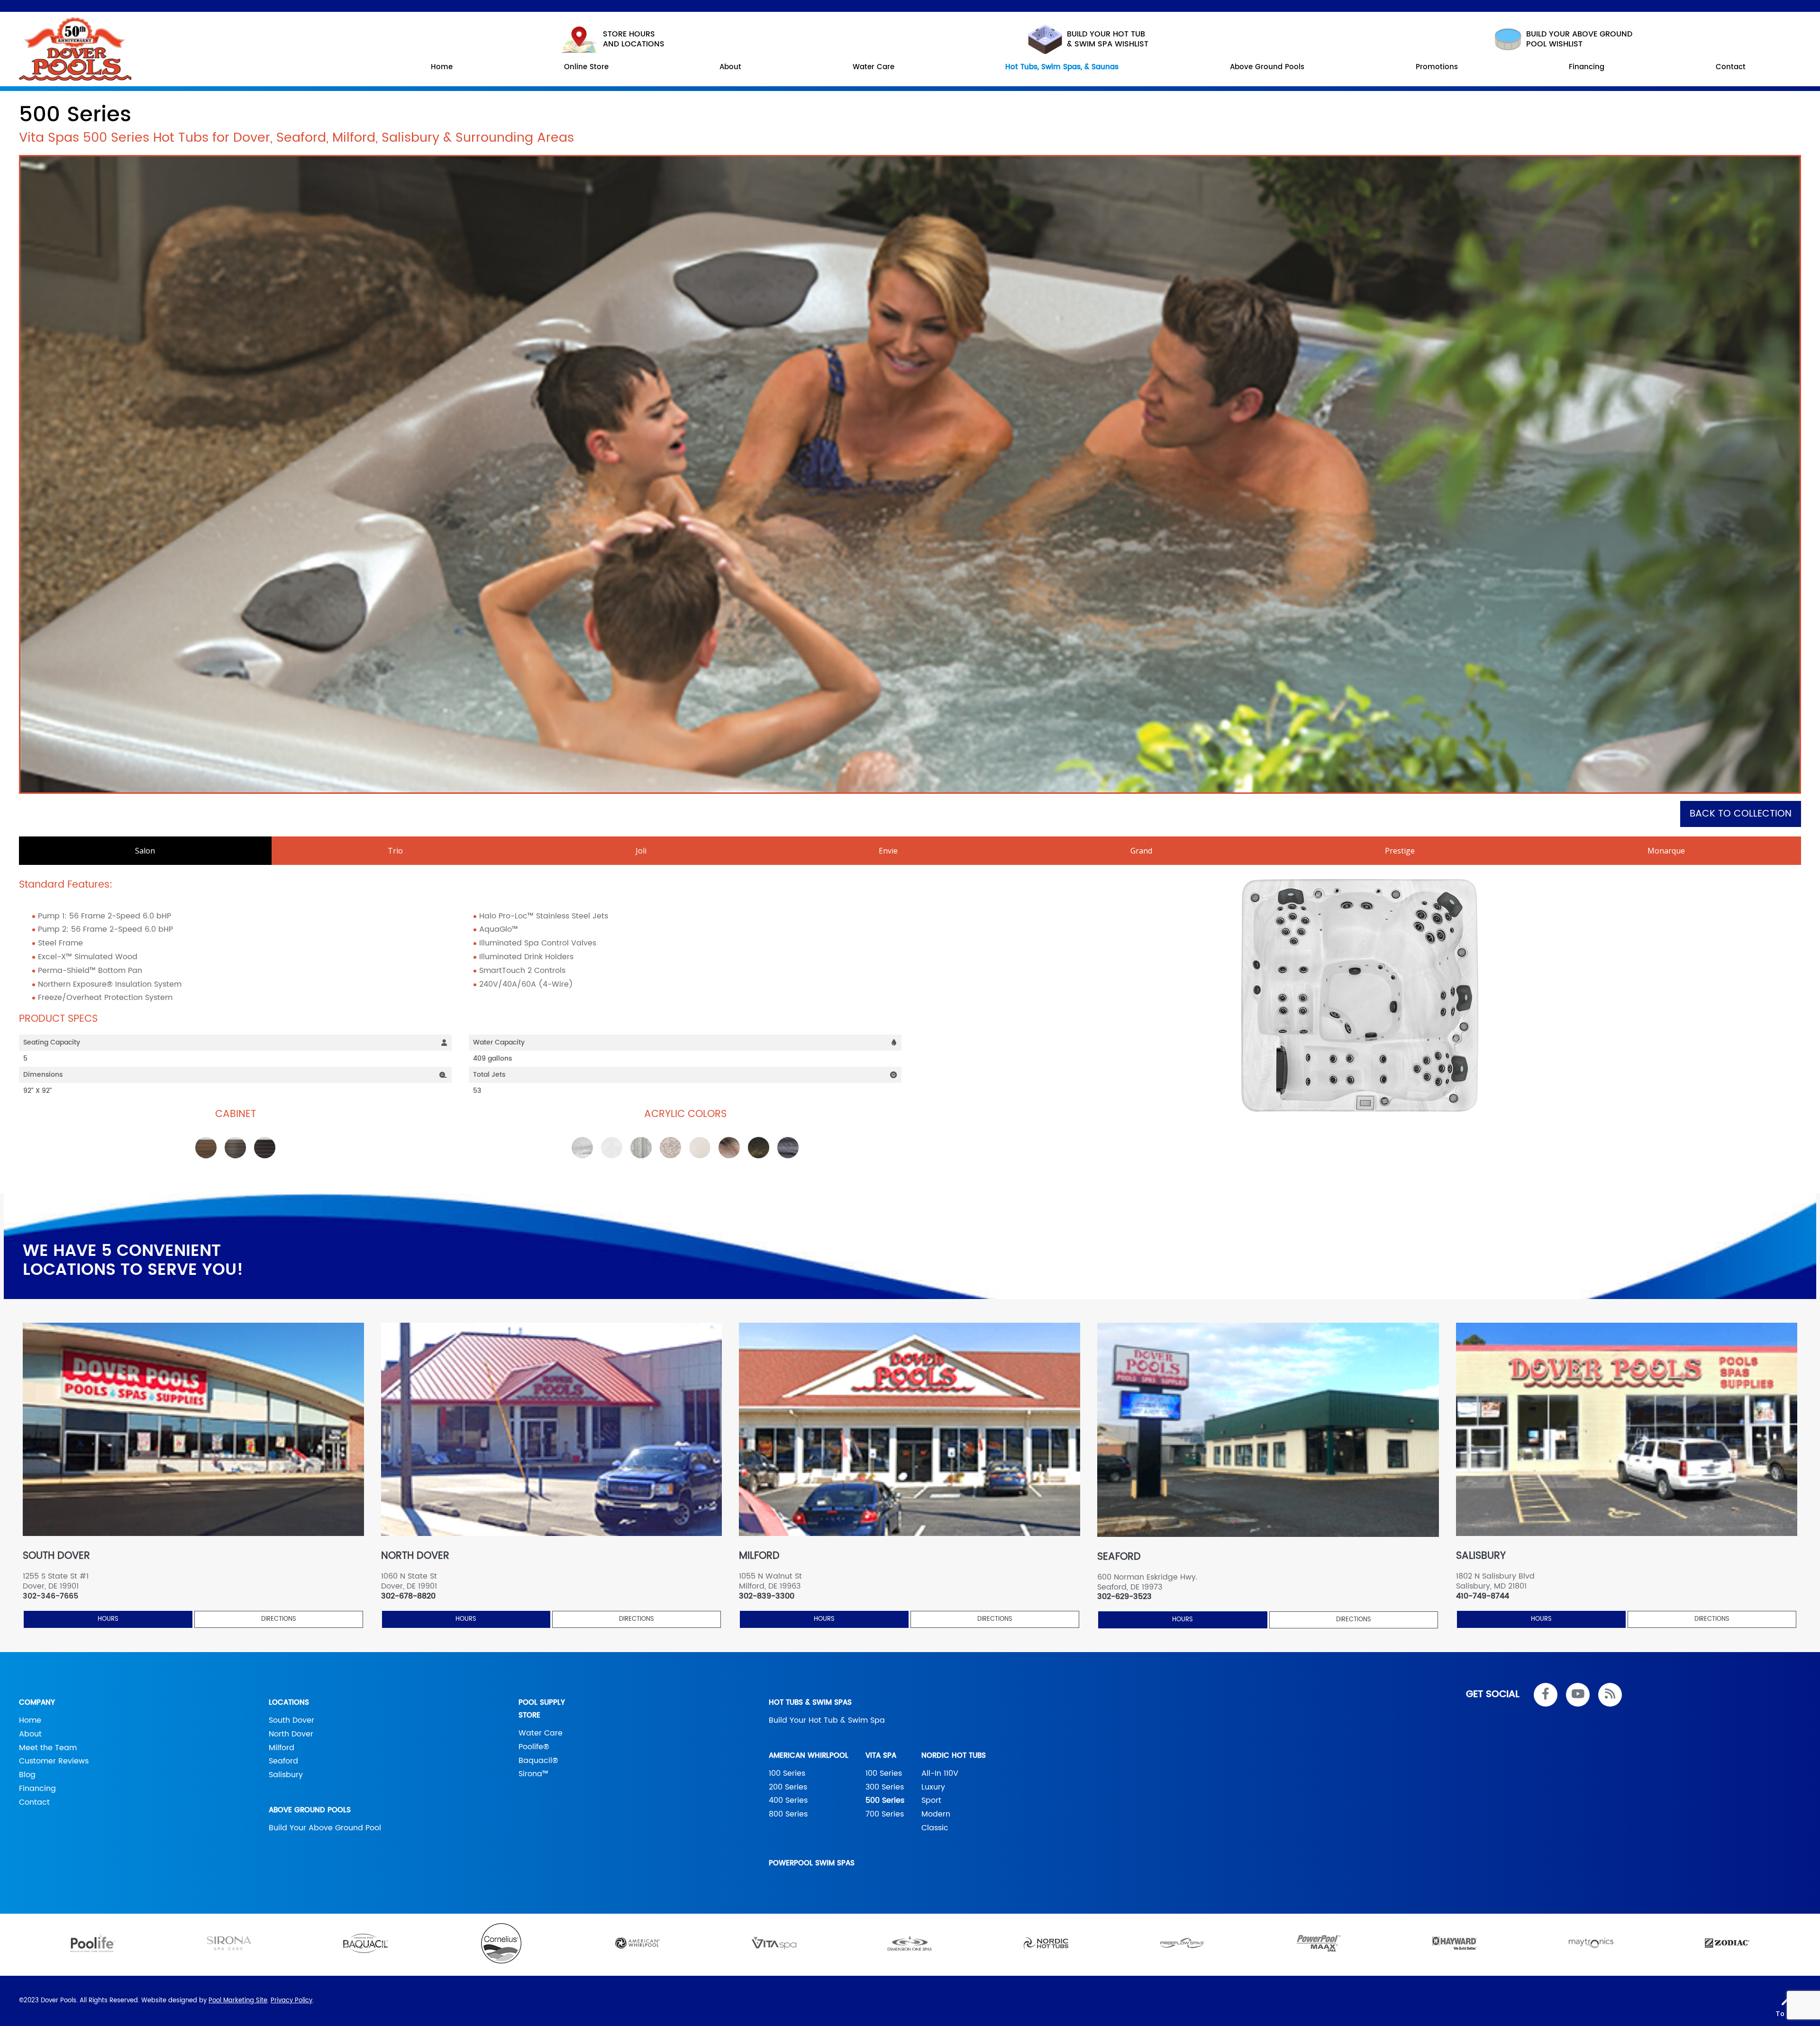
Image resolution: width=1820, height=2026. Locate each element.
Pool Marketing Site (238, 2001)
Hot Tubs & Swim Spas (810, 1703)
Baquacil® (538, 1761)
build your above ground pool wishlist (1579, 39)
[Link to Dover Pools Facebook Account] (1546, 1695)
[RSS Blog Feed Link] (1610, 1695)
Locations (289, 1703)
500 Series (885, 1800)
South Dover (291, 1720)
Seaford (283, 1761)
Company (37, 1703)
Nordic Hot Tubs (954, 1756)
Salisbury (286, 1775)
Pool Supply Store (542, 1709)
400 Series (788, 1800)
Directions (279, 1619)
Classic (935, 1828)
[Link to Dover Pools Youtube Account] (1578, 1695)
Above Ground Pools (310, 1810)
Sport (931, 1800)
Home (30, 1720)
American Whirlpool (809, 1756)
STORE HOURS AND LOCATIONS (634, 39)
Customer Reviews (54, 1761)
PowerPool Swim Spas (812, 1863)
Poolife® (534, 1747)
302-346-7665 (50, 1596)
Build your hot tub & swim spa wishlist (1108, 39)
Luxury (933, 1787)
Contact (34, 1802)
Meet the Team (48, 1748)
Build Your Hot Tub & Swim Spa (827, 1720)
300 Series (885, 1787)
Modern (936, 1814)
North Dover (291, 1734)
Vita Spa (881, 1756)
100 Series (787, 1773)
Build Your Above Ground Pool (325, 1828)
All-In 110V (940, 1773)
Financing (37, 1789)
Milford (282, 1748)
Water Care (541, 1733)
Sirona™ (533, 1774)
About (30, 1734)
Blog (27, 1775)
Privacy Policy (291, 2001)
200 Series (788, 1787)
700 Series (885, 1814)
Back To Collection (1741, 814)
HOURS (108, 1619)
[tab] (145, 851)
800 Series (788, 1814)
